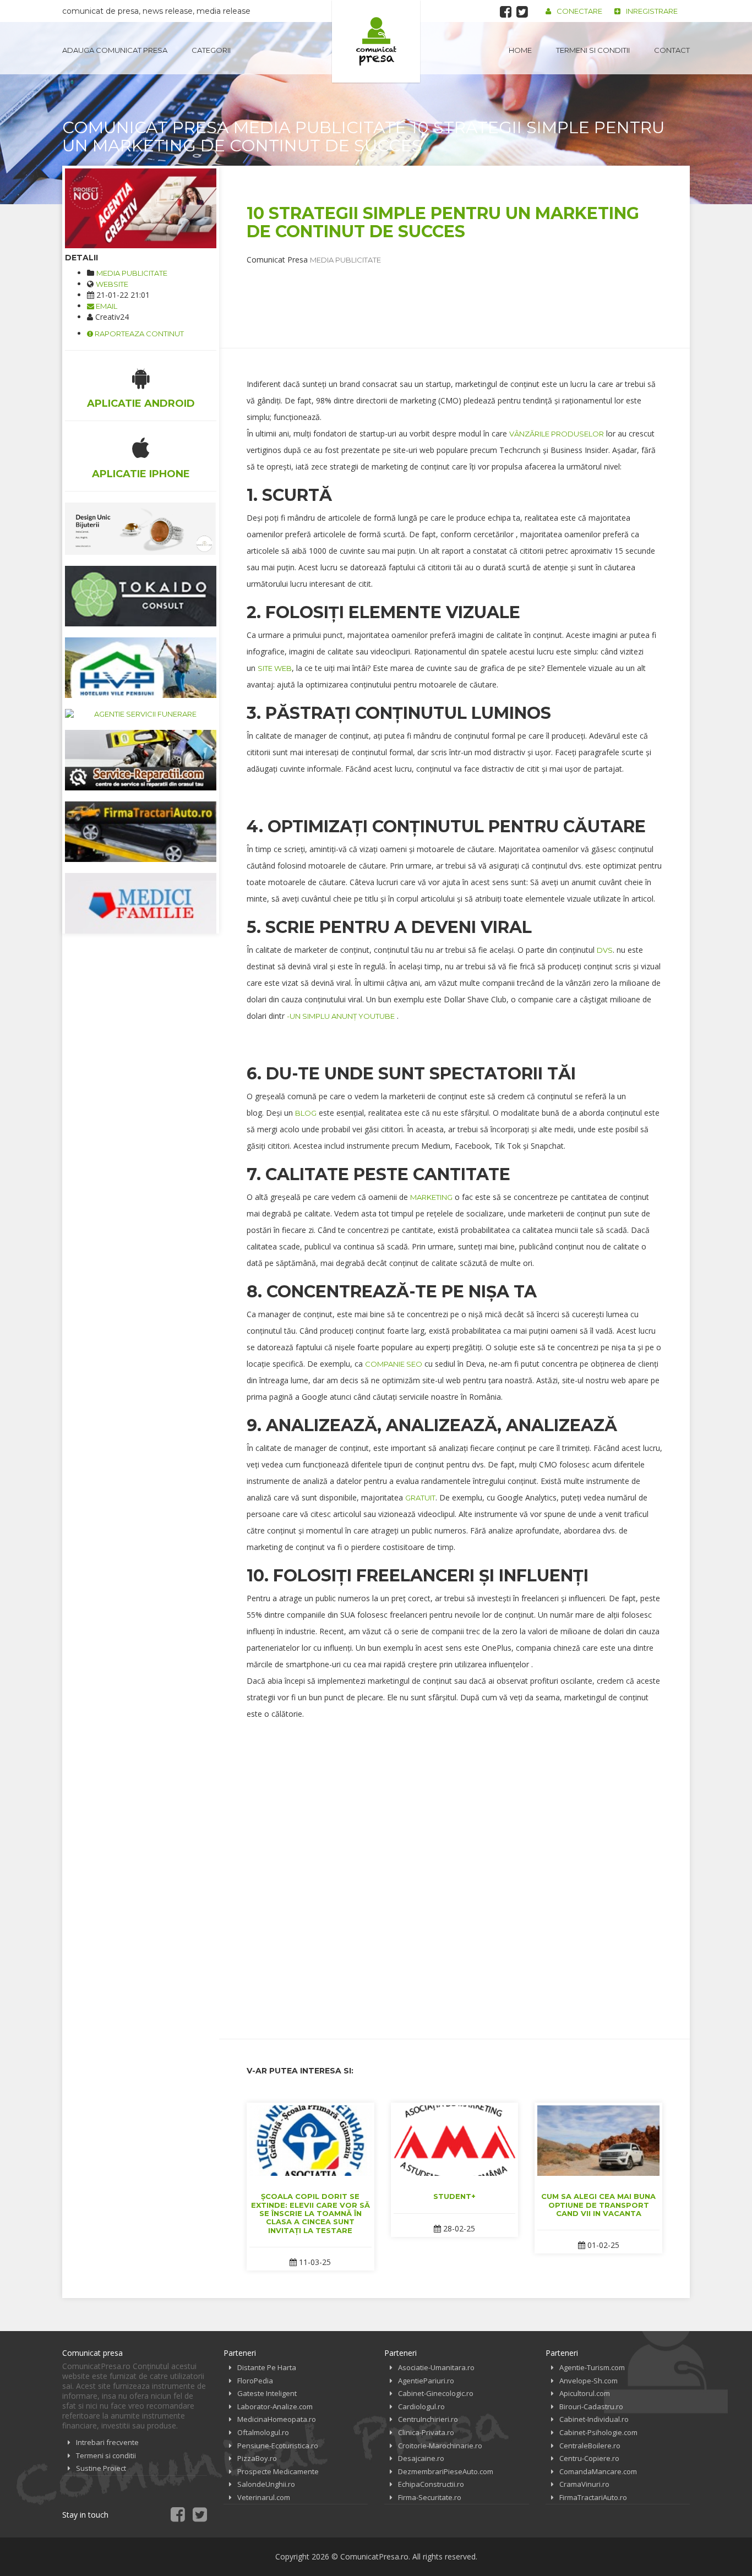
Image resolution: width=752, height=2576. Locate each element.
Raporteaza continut (138, 334)
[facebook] (506, 12)
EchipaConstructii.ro (431, 2484)
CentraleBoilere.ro (590, 2446)
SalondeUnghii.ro (266, 2484)
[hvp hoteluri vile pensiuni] (141, 668)
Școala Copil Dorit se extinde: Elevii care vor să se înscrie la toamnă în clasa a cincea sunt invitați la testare (310, 2213)
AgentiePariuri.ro (426, 2381)
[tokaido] (141, 596)
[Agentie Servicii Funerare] (141, 714)
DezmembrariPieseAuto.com (446, 2471)
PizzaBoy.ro (257, 2458)
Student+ (454, 2196)
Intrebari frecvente (107, 2442)
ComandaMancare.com (598, 2471)
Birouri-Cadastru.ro (591, 2406)
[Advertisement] (447, 290)
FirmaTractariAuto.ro (593, 2497)
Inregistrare (652, 11)
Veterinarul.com (264, 2497)
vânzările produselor (557, 434)
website (112, 284)
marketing (431, 1197)
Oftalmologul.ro (263, 2432)
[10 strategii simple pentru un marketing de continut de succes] (141, 208)
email (106, 306)
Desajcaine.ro (421, 2458)
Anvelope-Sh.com (588, 2381)
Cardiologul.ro (421, 2406)
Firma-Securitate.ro (430, 2497)
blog (306, 1113)
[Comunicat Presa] (376, 41)
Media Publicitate (132, 273)
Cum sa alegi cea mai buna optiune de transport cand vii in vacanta (598, 2205)
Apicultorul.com (585, 2393)
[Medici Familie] (141, 903)
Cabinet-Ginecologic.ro (436, 2393)
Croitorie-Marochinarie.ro (440, 2446)
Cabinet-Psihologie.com (598, 2432)
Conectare (579, 11)
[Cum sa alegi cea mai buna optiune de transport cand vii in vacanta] (598, 2141)
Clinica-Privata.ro (426, 2432)
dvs (605, 950)
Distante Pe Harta (267, 2367)
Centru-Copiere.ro (589, 2458)
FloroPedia (255, 2381)
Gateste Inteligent (267, 2393)
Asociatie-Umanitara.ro (436, 2367)
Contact (672, 50)
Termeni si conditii (593, 50)
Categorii (211, 50)
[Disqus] (454, 1871)
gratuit (420, 1498)
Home (520, 50)
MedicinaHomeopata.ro (277, 2419)
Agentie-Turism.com (592, 2367)
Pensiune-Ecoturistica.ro (278, 2446)
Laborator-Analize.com (275, 2406)
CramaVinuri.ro (584, 2484)
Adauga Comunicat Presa (115, 50)
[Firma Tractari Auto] (141, 832)
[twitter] (522, 12)
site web (275, 668)
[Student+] (455, 2141)
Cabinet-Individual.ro (594, 2419)
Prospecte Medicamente (278, 2471)
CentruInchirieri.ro (428, 2419)
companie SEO (394, 1364)
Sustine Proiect (101, 2468)
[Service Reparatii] (141, 760)
